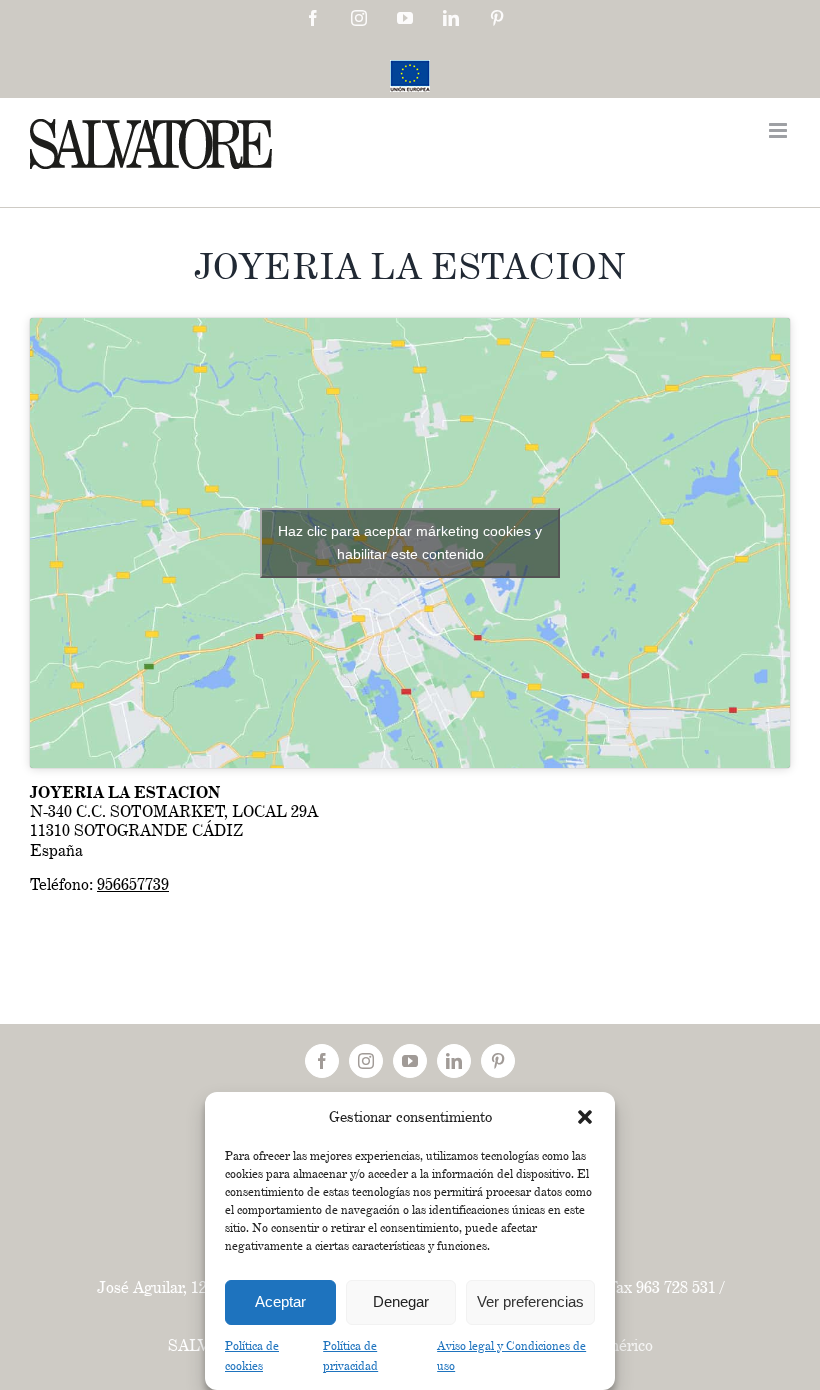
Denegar (401, 1301)
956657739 (133, 884)
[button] (585, 1117)
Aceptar (280, 1301)
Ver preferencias (530, 1301)
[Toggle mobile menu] (779, 130)
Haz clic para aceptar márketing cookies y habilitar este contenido (410, 542)
